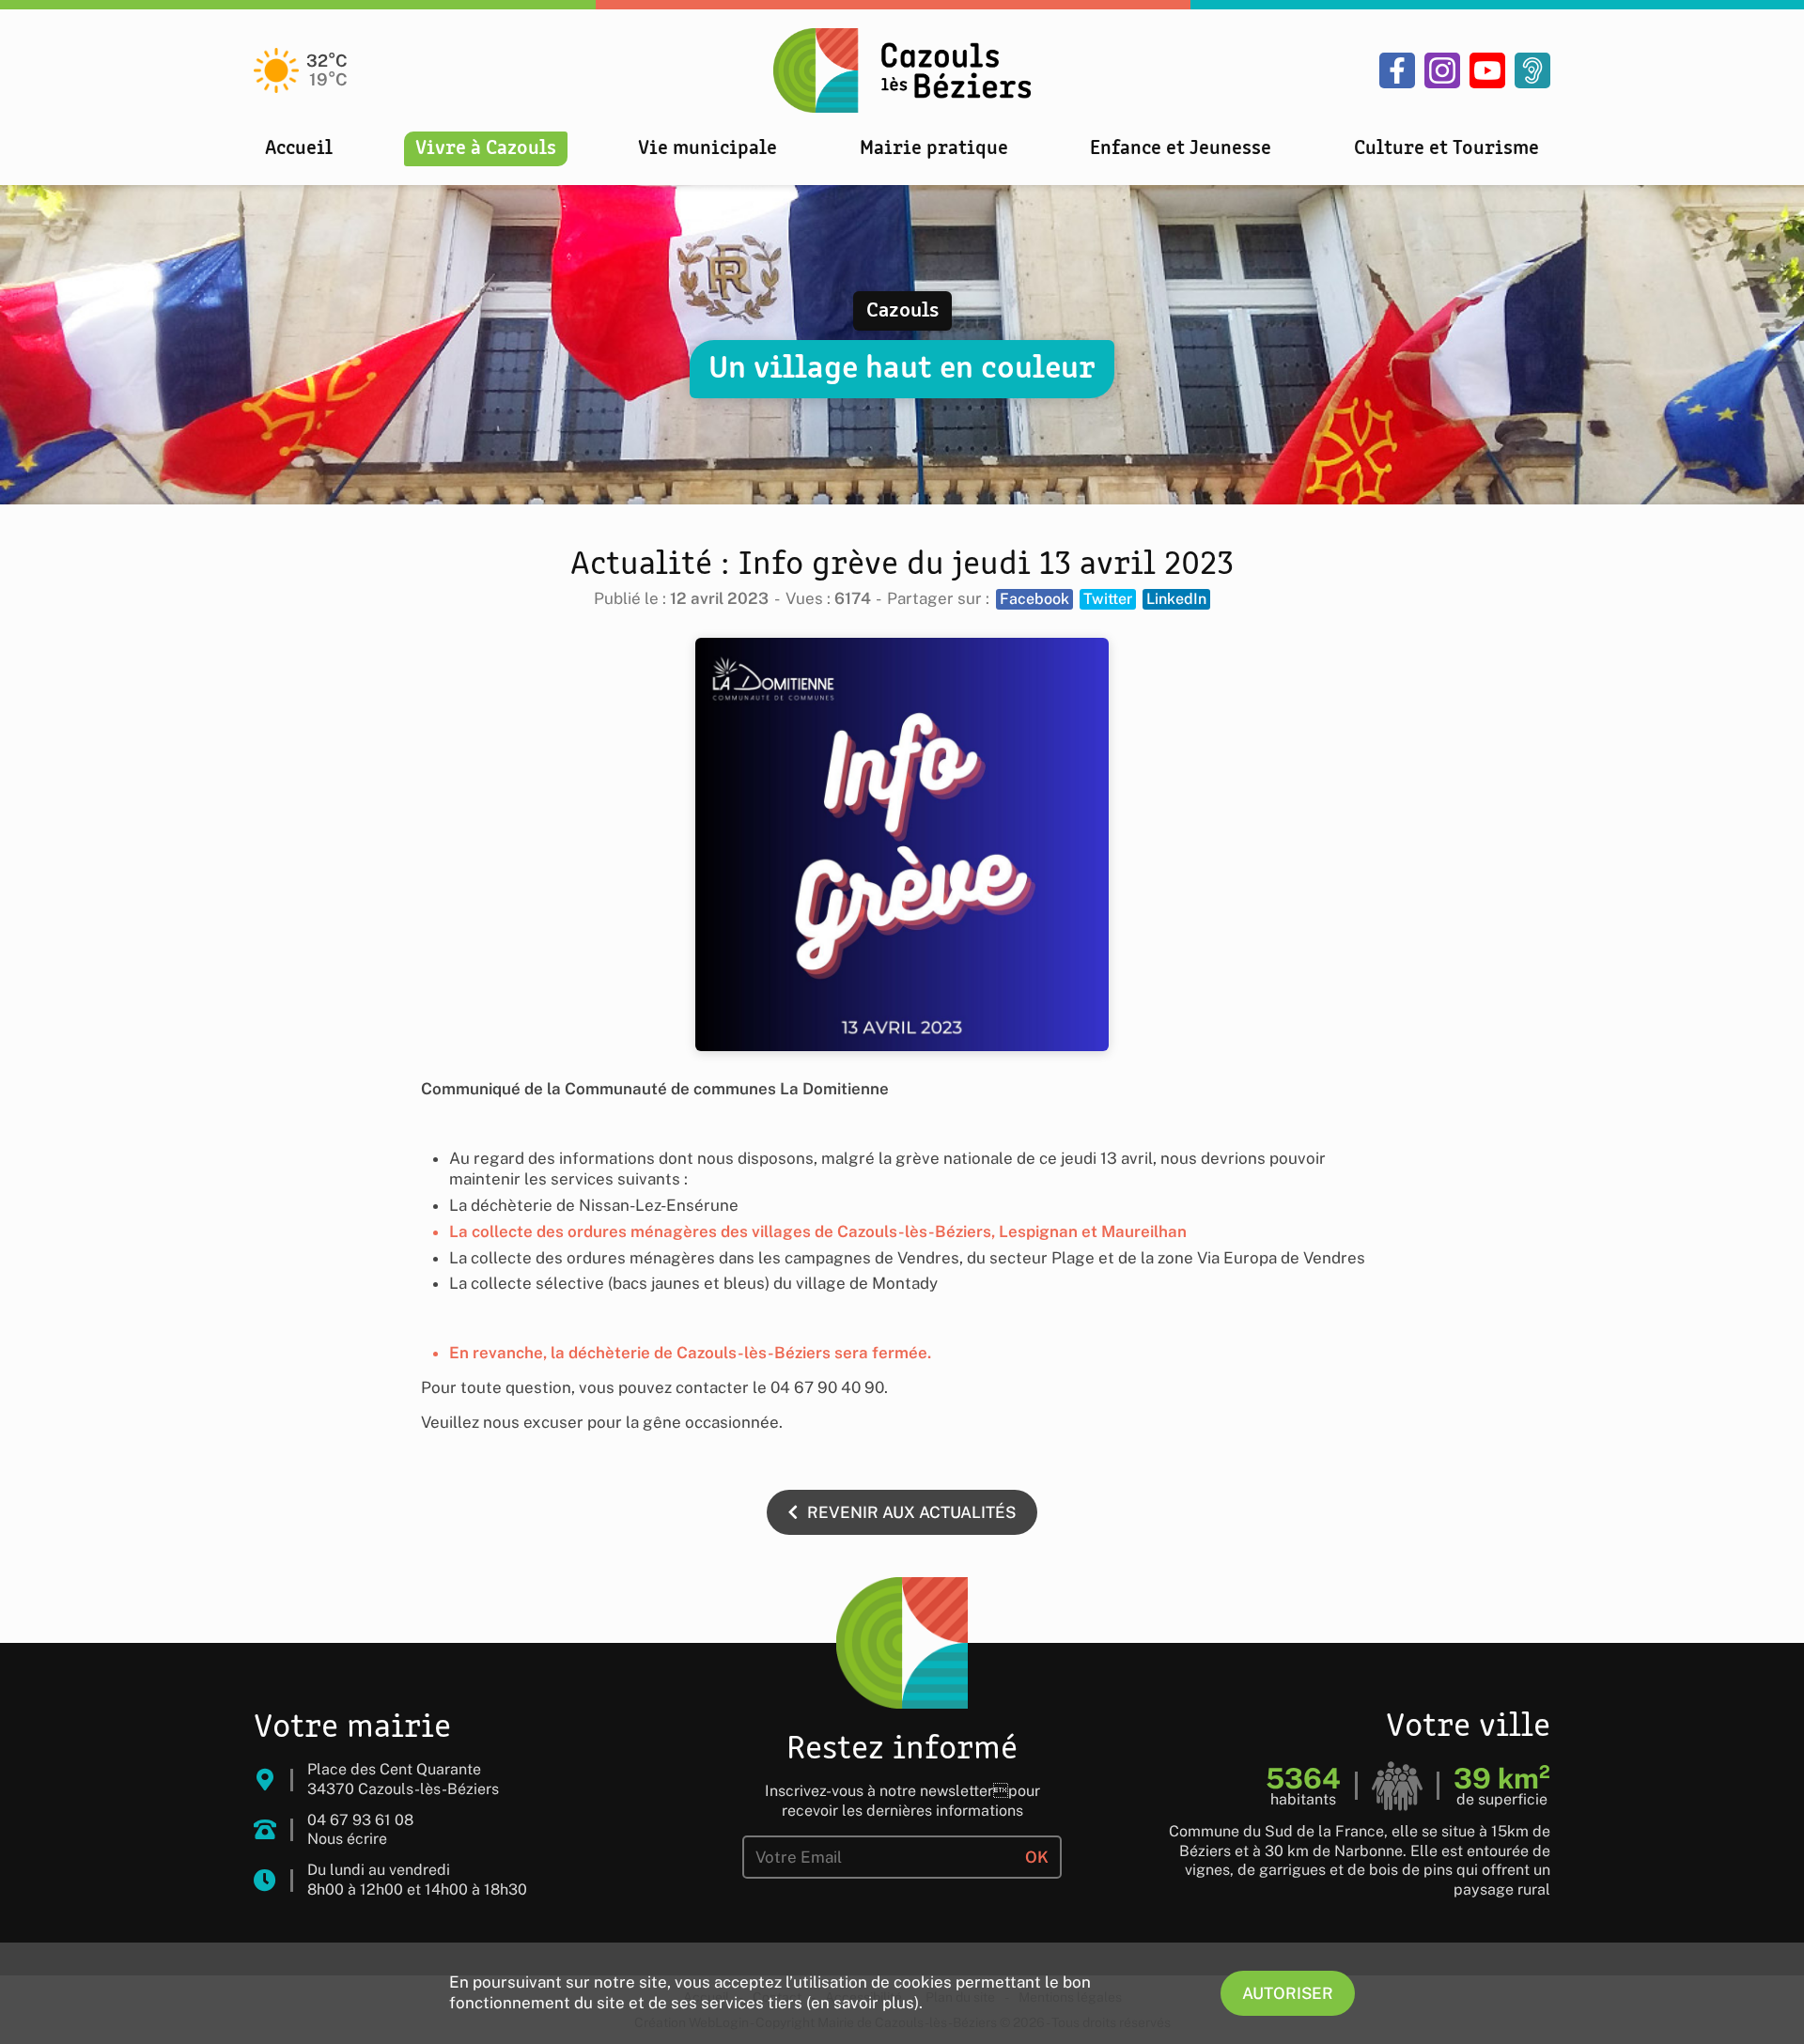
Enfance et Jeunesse (1181, 149)
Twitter (1108, 599)
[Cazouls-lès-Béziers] (902, 70)
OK (1037, 1857)
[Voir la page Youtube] (1487, 70)
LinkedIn (1176, 599)
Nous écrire (347, 1839)
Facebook (1034, 599)
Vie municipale (708, 149)
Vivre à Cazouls (486, 149)
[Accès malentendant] (1532, 70)
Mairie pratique (934, 149)
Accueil (299, 149)
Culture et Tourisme (1446, 149)
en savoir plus (863, 2003)
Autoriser (1288, 1993)
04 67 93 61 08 (360, 1820)
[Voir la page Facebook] (1397, 70)
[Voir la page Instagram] (1442, 70)
